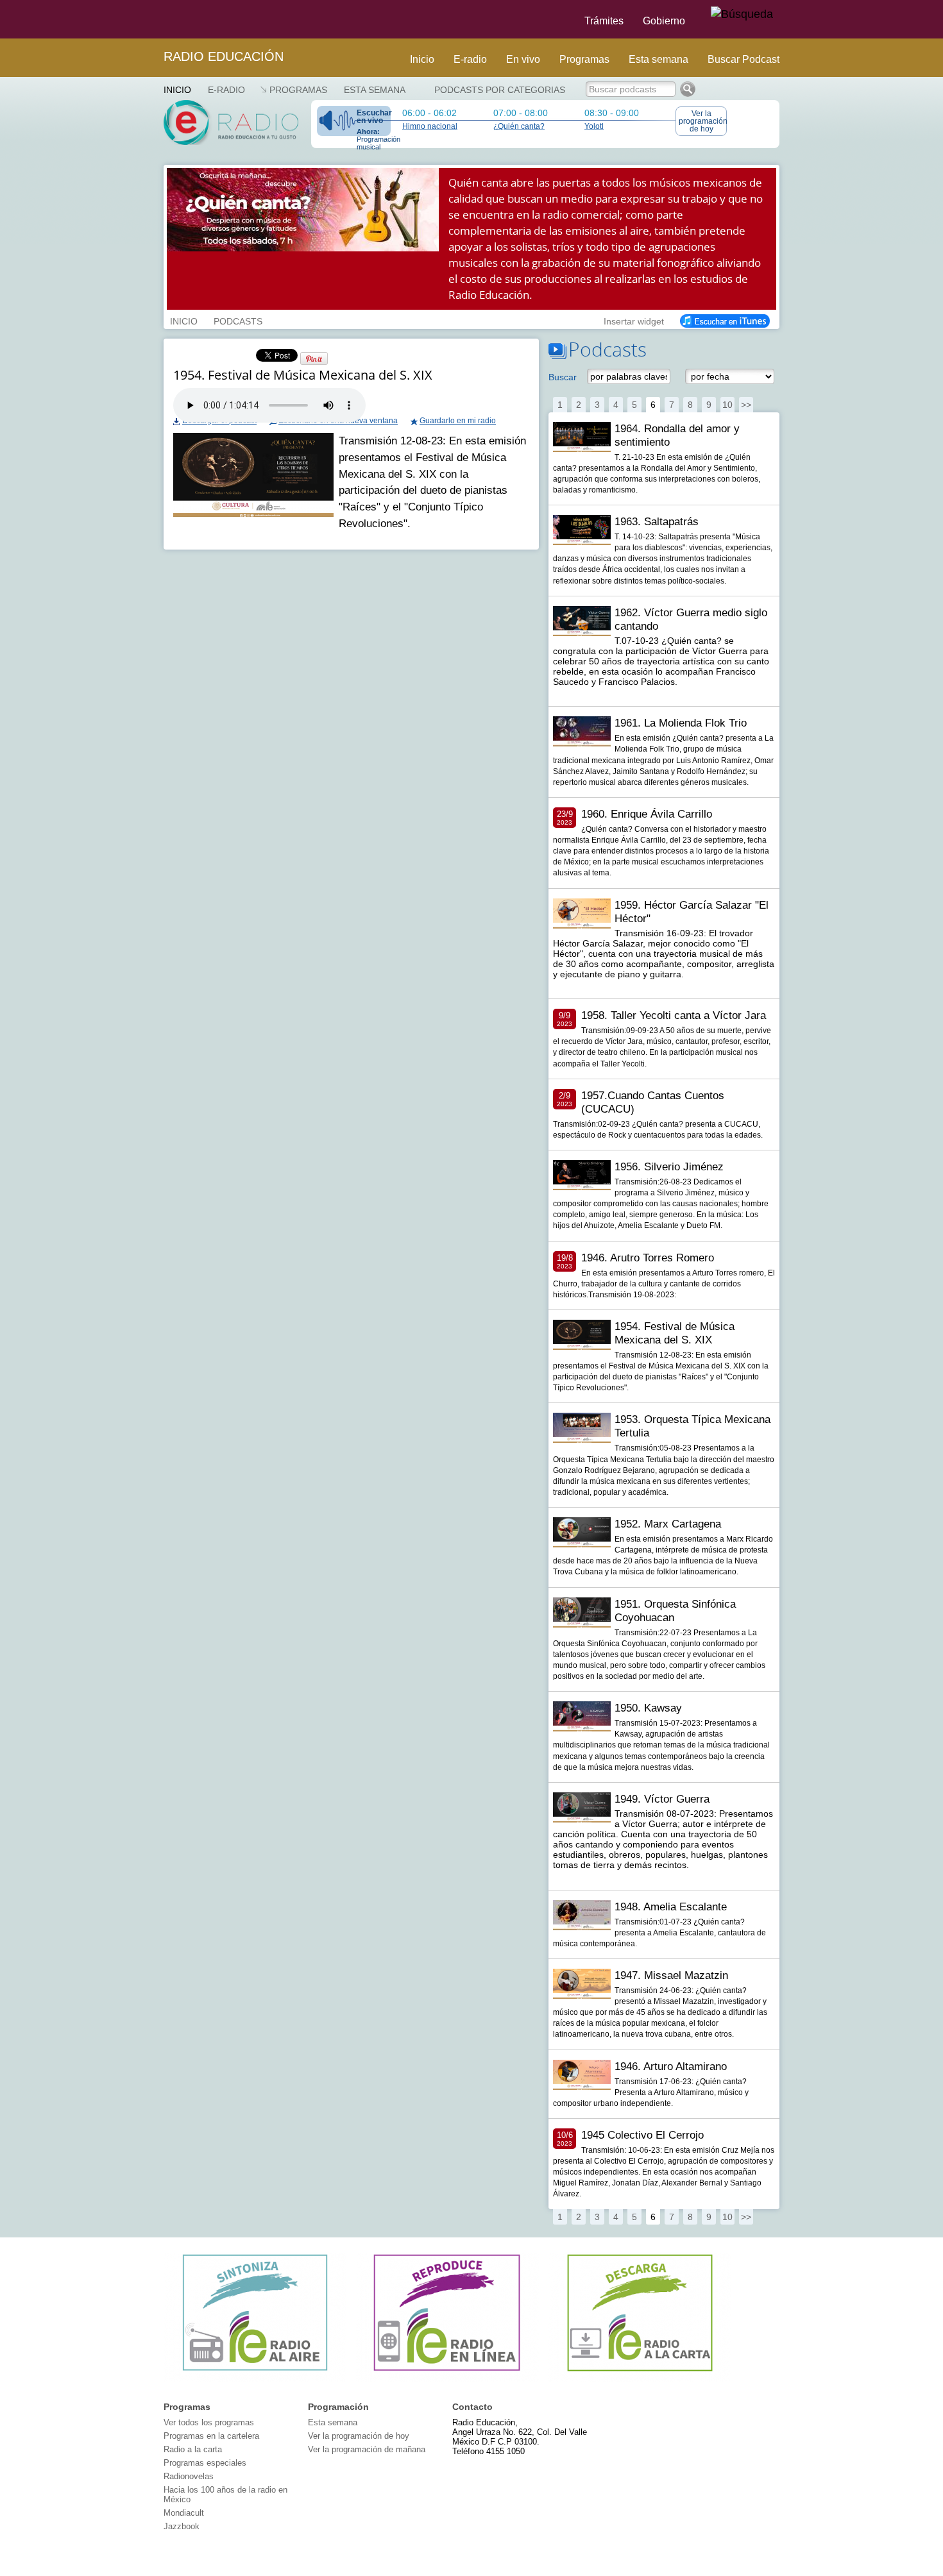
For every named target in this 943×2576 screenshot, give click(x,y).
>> (746, 405)
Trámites (604, 21)
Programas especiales (205, 2463)
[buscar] (742, 15)
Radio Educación (224, 56)
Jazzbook (182, 2526)
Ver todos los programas (209, 2422)
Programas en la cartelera (211, 2436)
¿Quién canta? (519, 126)
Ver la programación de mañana (367, 2449)
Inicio (422, 59)
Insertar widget (634, 320)
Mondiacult (184, 2513)
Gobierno (664, 21)
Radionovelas (189, 2476)
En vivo (523, 59)
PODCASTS (238, 320)
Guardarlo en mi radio (458, 421)
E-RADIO (226, 90)
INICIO (184, 320)
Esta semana (658, 59)
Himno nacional (430, 126)
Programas (584, 59)
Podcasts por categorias (500, 90)
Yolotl (594, 126)
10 (727, 405)
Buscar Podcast (743, 59)
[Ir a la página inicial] (156, 19)
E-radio (470, 59)
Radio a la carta (193, 2449)
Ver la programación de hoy (703, 121)
